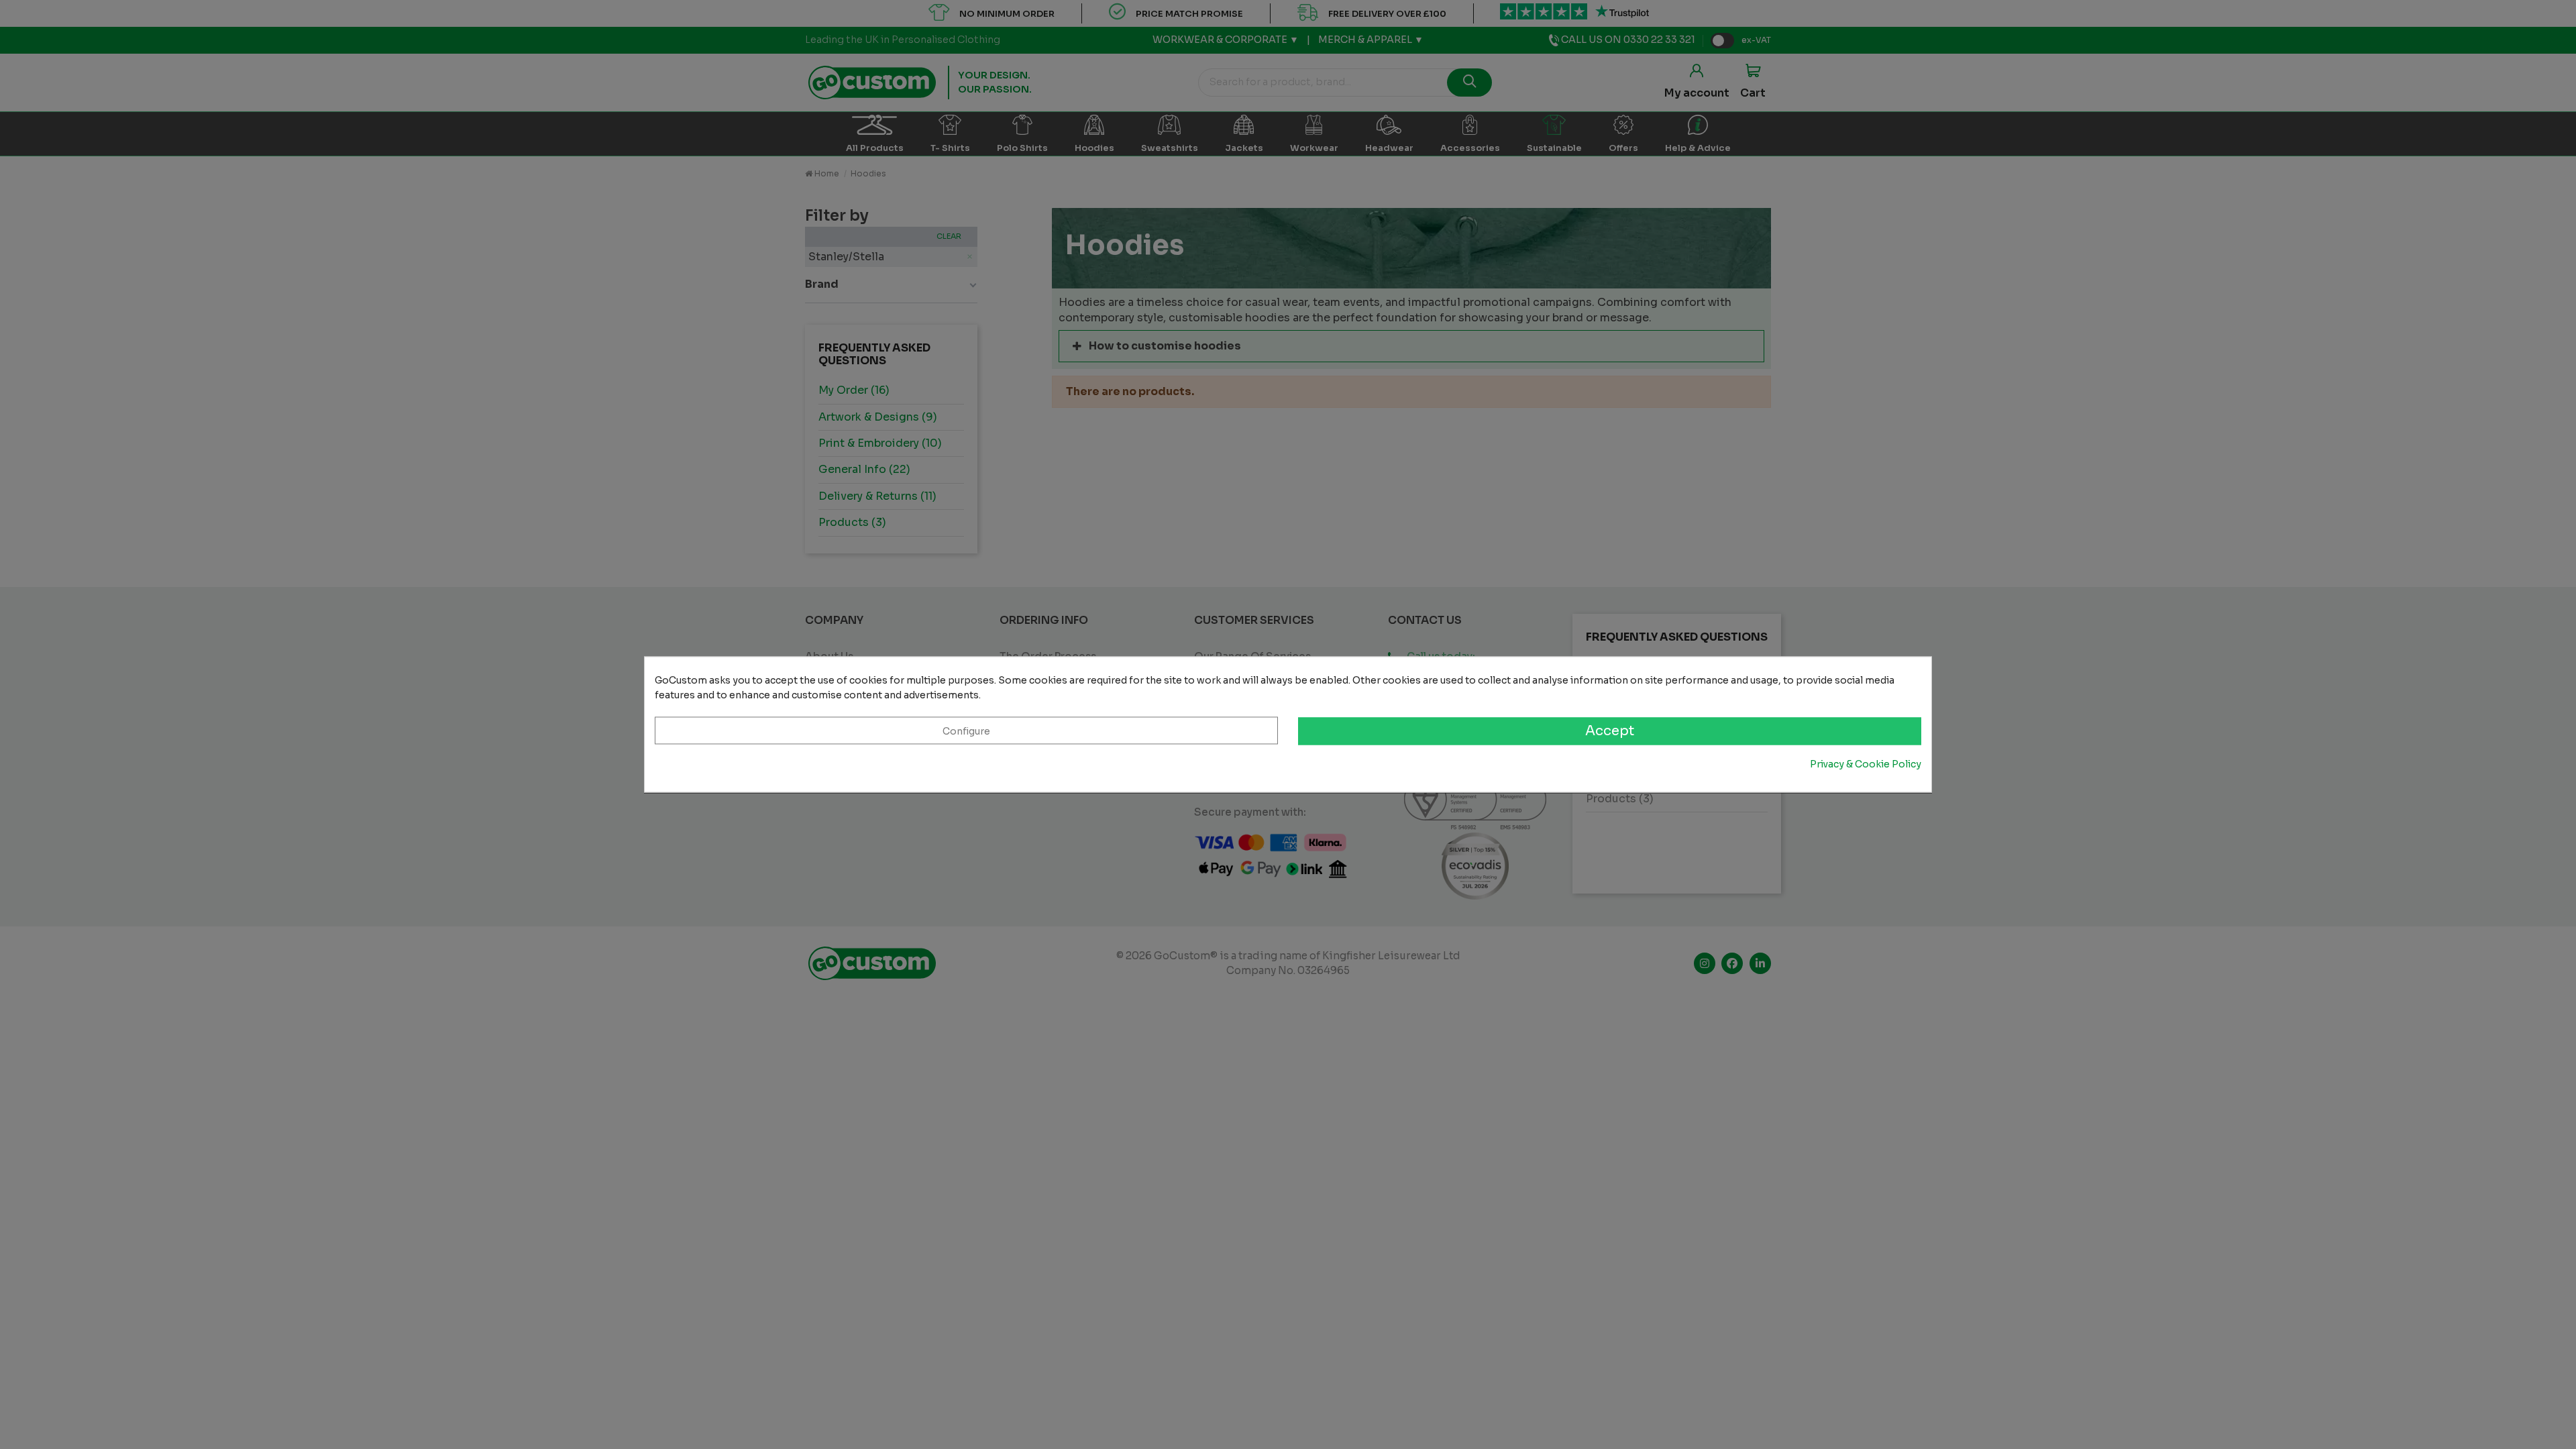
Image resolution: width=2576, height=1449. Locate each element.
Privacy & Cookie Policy (1866, 764)
